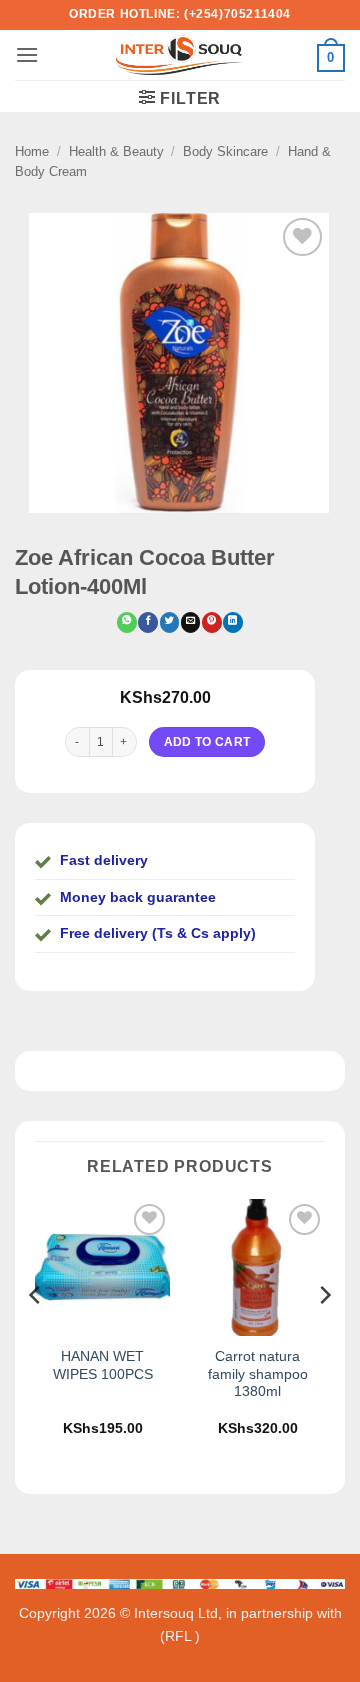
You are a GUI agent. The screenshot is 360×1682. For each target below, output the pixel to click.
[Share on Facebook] (147, 622)
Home (32, 151)
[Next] (324, 1334)
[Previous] (36, 1334)
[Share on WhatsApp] (126, 622)
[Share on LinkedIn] (232, 622)
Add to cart (207, 741)
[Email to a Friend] (190, 622)
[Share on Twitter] (169, 622)
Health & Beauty (116, 151)
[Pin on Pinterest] (211, 622)
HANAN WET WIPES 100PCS (103, 1365)
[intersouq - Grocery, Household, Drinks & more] (180, 55)
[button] (27, 54)
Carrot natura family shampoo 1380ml (258, 1374)
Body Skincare (225, 151)
